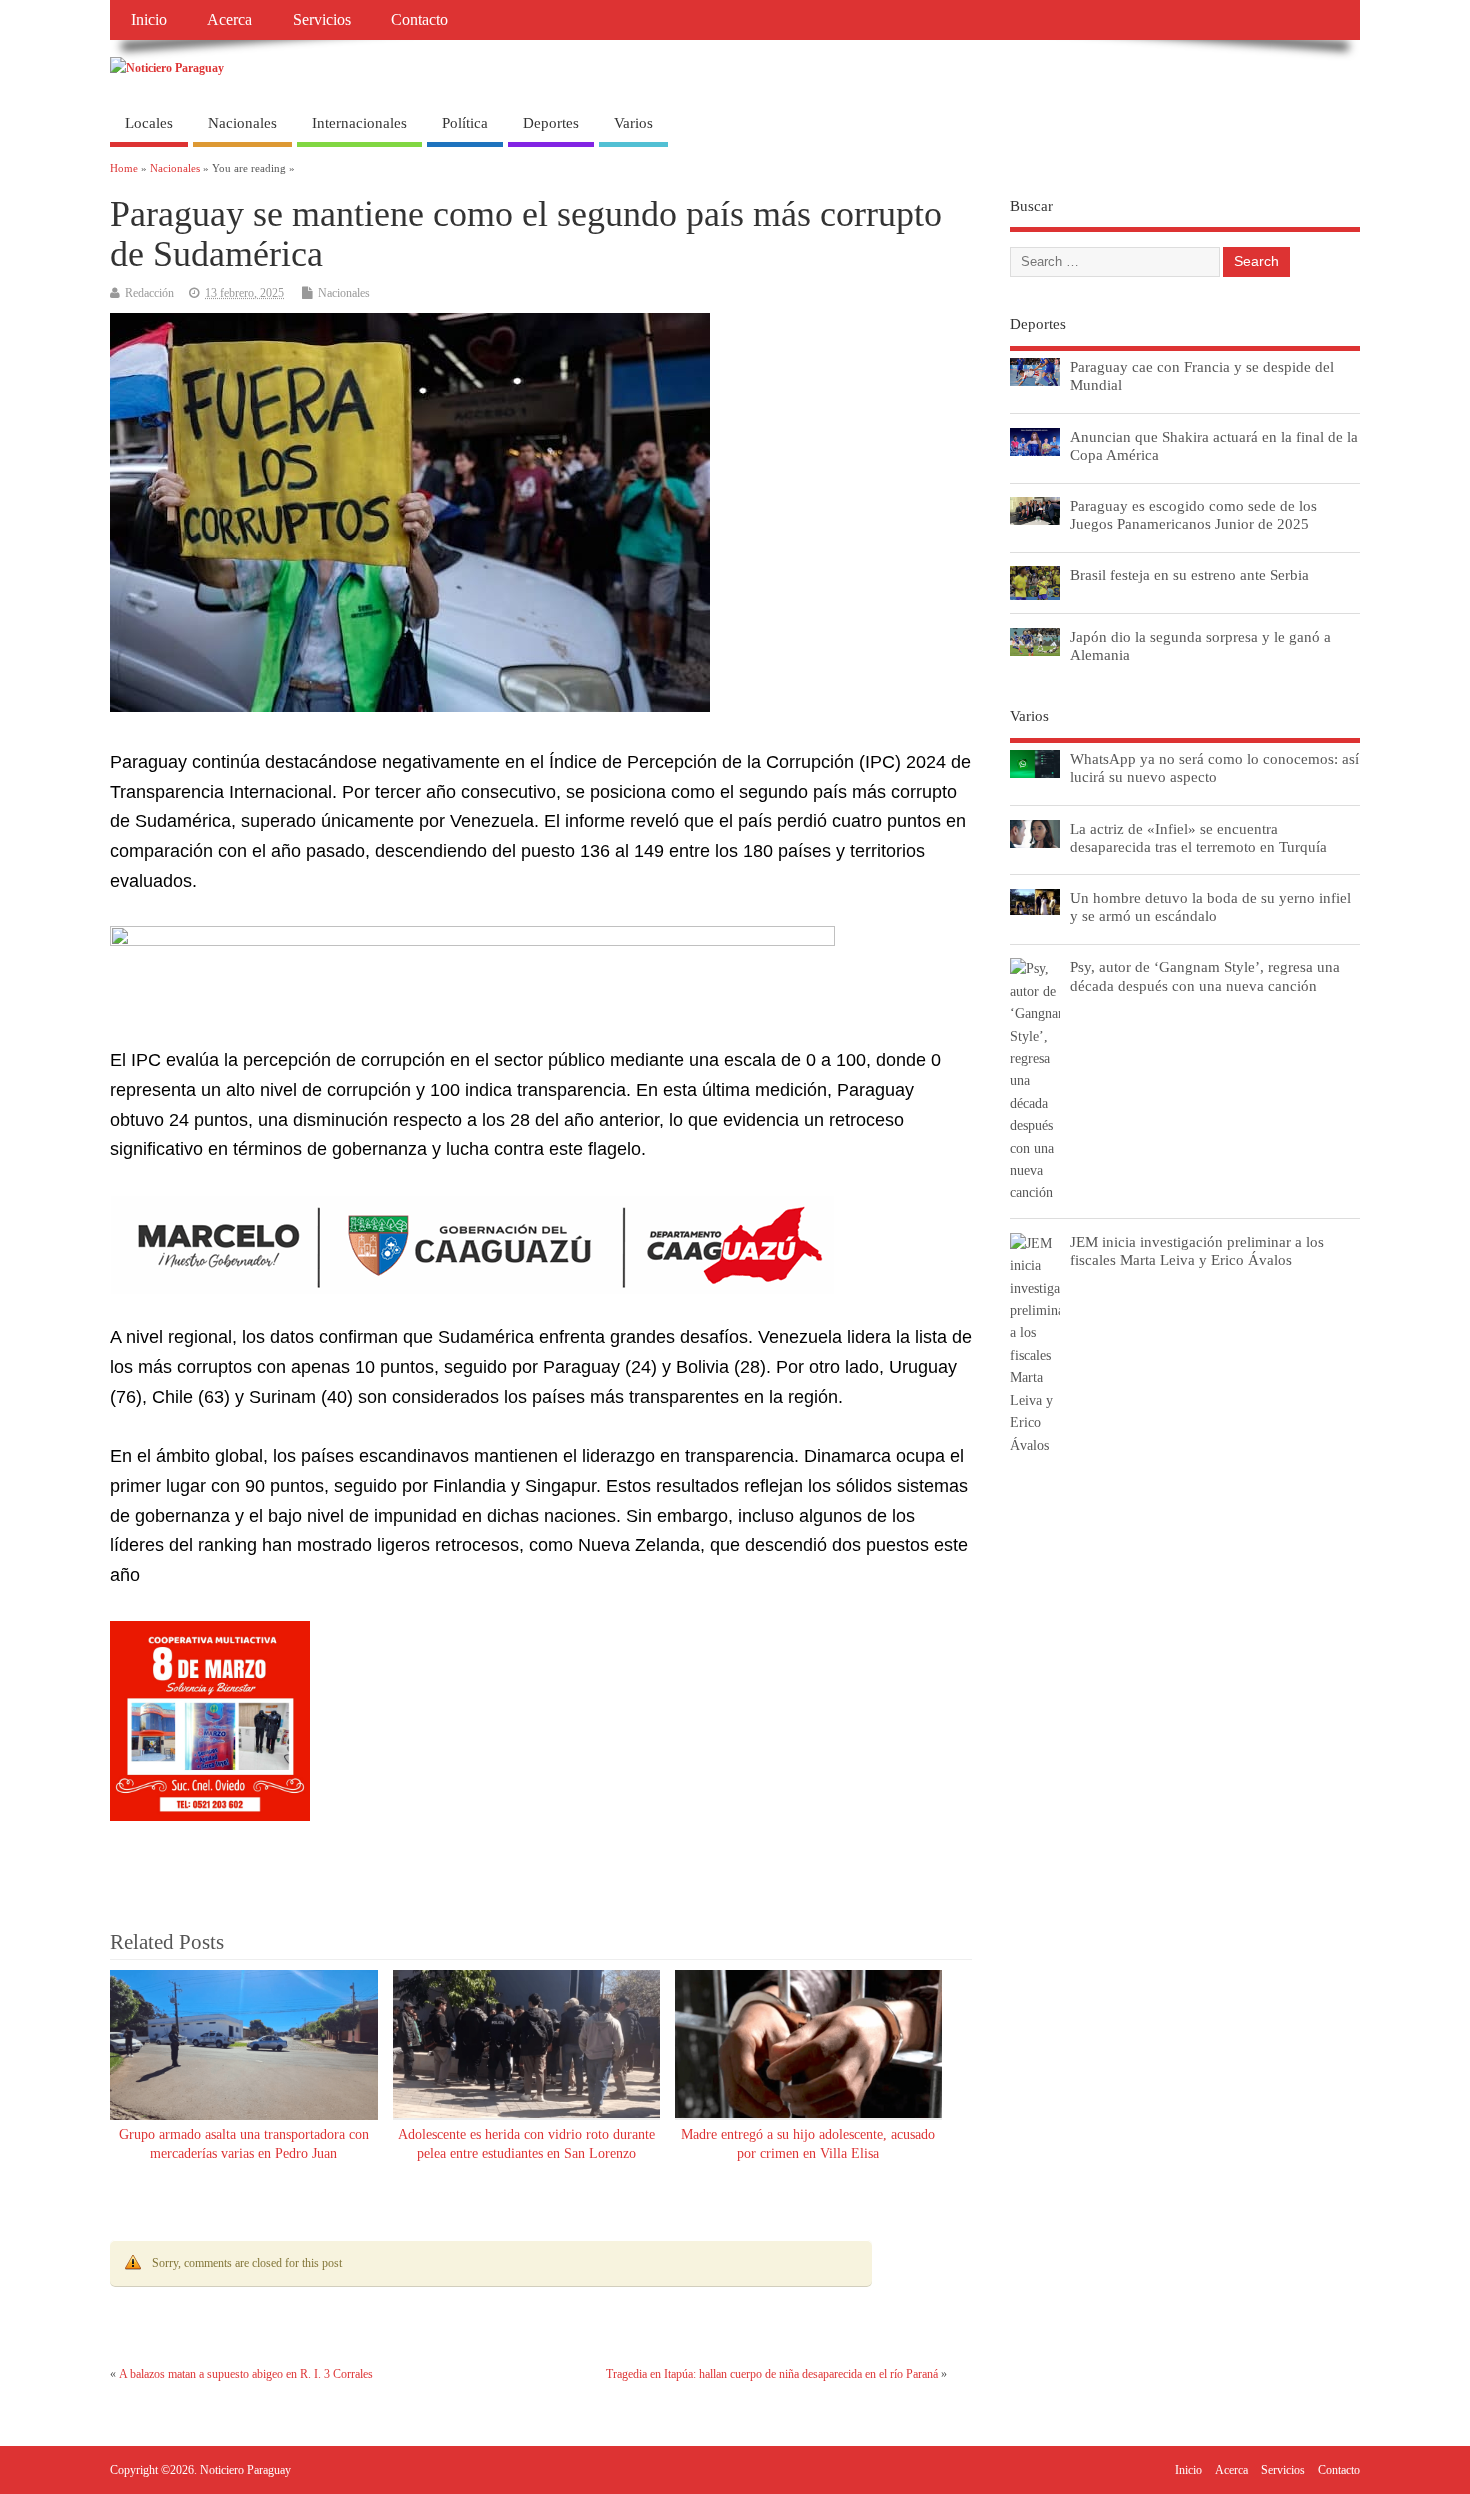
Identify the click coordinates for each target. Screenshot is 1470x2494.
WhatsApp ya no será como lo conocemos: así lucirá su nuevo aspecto (1214, 767)
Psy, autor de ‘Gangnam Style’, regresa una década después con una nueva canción (1205, 975)
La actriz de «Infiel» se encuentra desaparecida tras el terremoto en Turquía (1198, 837)
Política (465, 123)
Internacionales (359, 123)
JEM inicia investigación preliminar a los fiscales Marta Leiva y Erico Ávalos (1197, 1250)
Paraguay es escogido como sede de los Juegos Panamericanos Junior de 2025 (1193, 514)
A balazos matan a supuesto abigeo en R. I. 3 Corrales (246, 2374)
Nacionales (242, 123)
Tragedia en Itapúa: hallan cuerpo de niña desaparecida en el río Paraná (772, 2374)
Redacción (149, 293)
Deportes (551, 123)
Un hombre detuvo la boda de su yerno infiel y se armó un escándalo (1210, 906)
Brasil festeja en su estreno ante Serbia (1189, 574)
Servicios (322, 20)
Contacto (419, 20)
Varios (633, 123)
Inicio (149, 20)
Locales (149, 123)
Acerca (229, 20)
